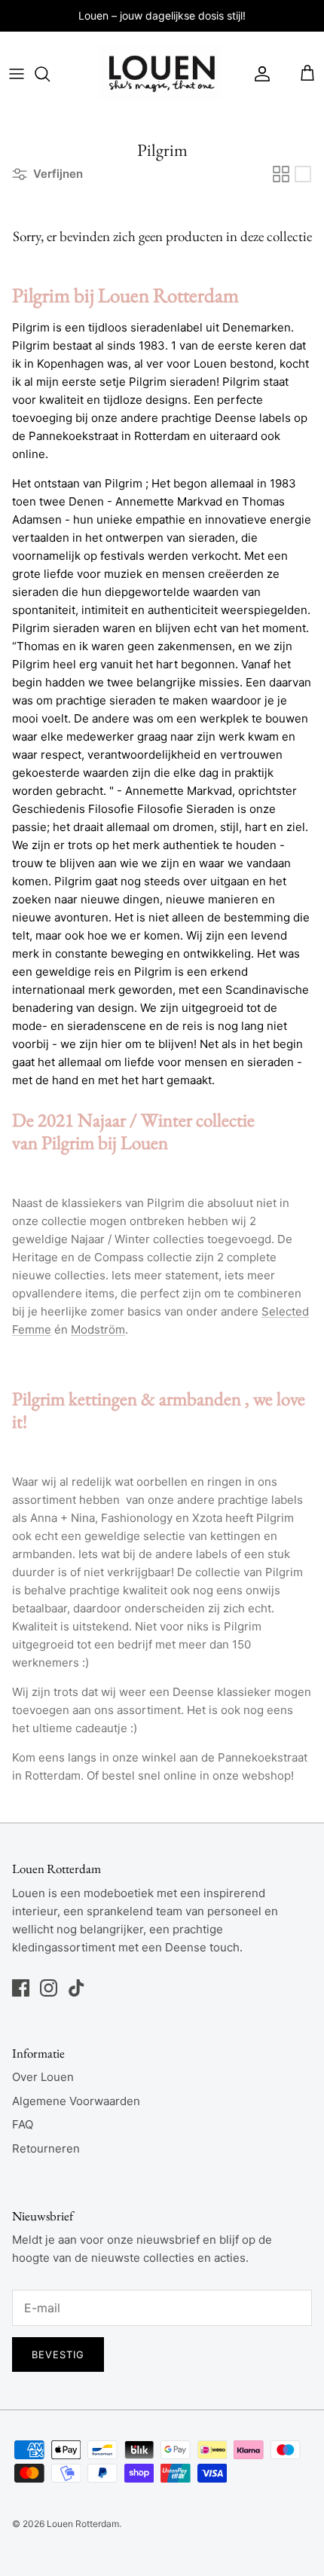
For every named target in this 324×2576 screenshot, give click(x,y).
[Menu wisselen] (17, 74)
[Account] (258, 74)
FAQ (23, 2124)
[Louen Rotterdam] (160, 74)
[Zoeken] (50, 74)
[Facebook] (21, 1988)
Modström (98, 1329)
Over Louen (43, 2077)
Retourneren (46, 2148)
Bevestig (58, 2354)
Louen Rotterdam (83, 2524)
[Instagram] (49, 1988)
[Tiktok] (76, 1988)
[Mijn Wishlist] (286, 74)
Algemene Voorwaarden (76, 2101)
